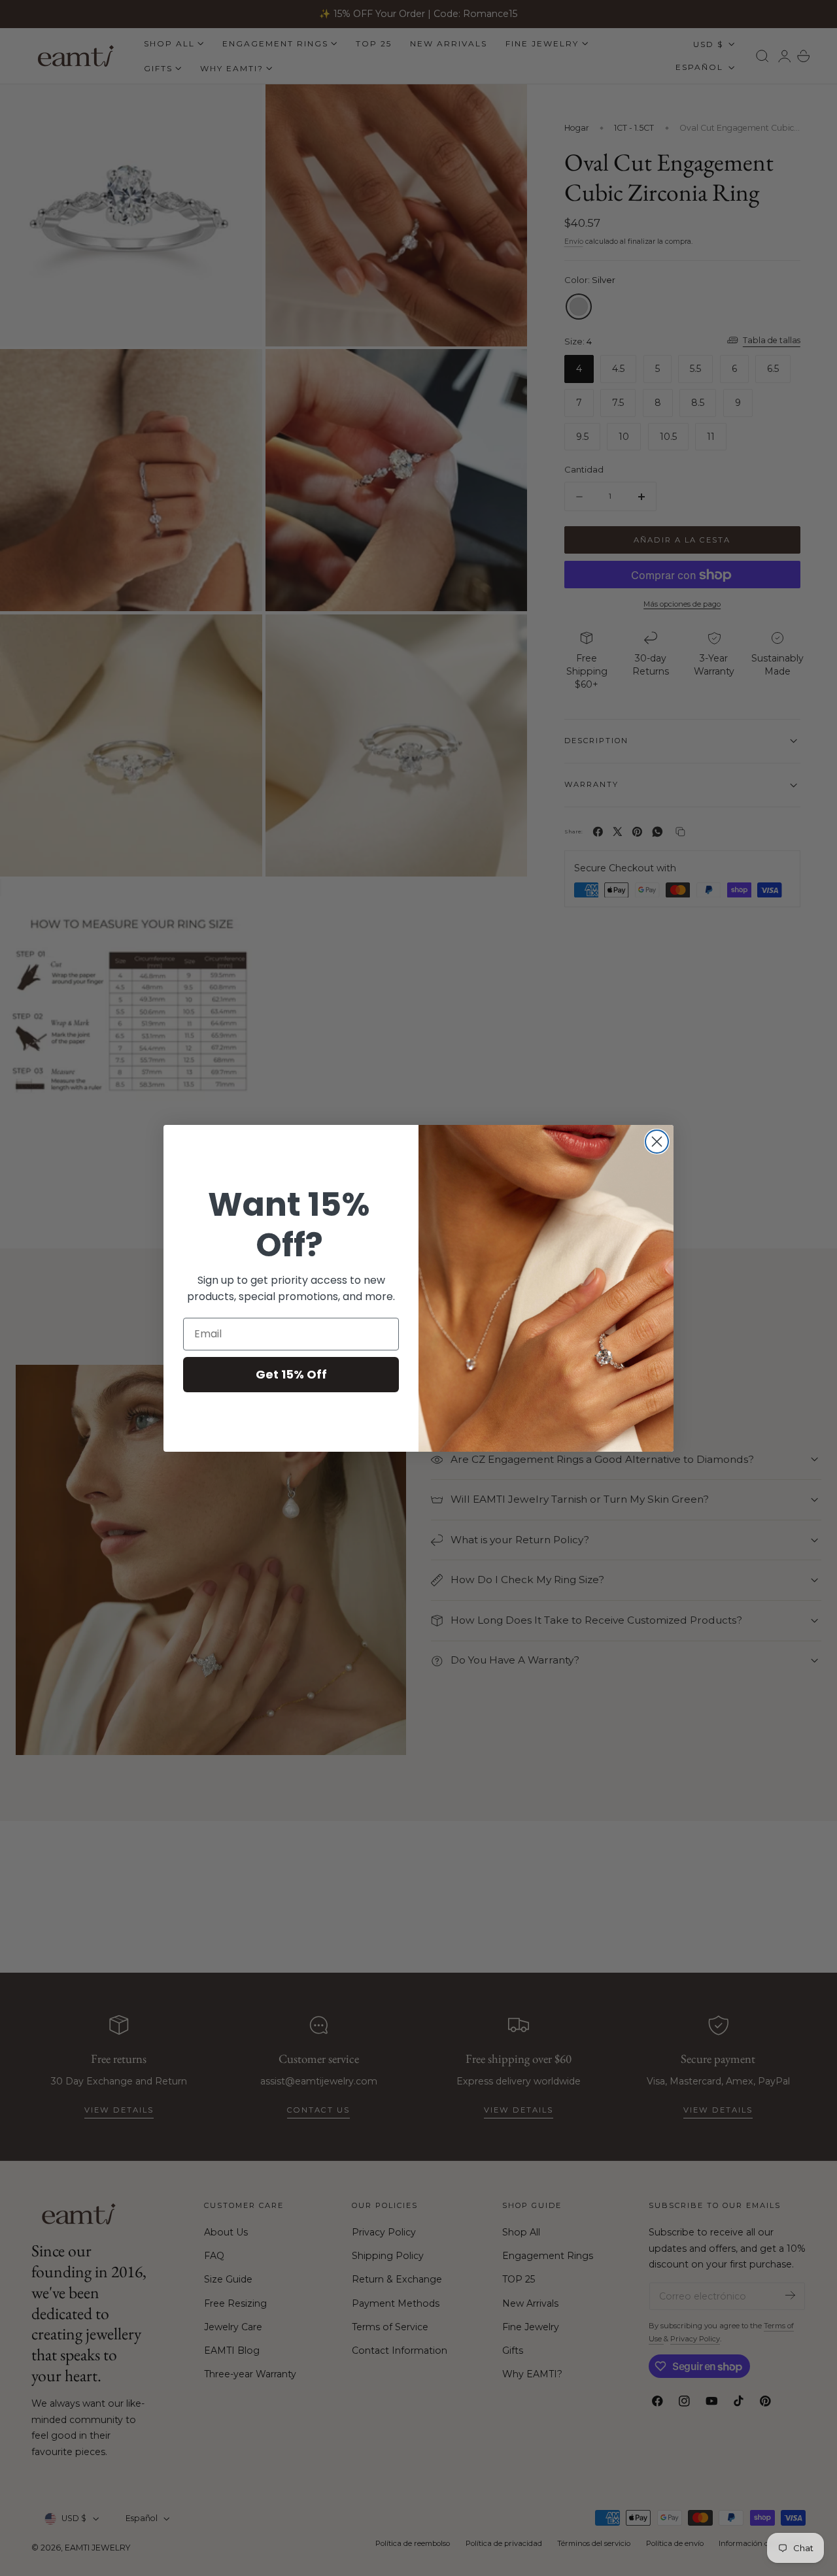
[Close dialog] (657, 1142)
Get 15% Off (291, 1374)
